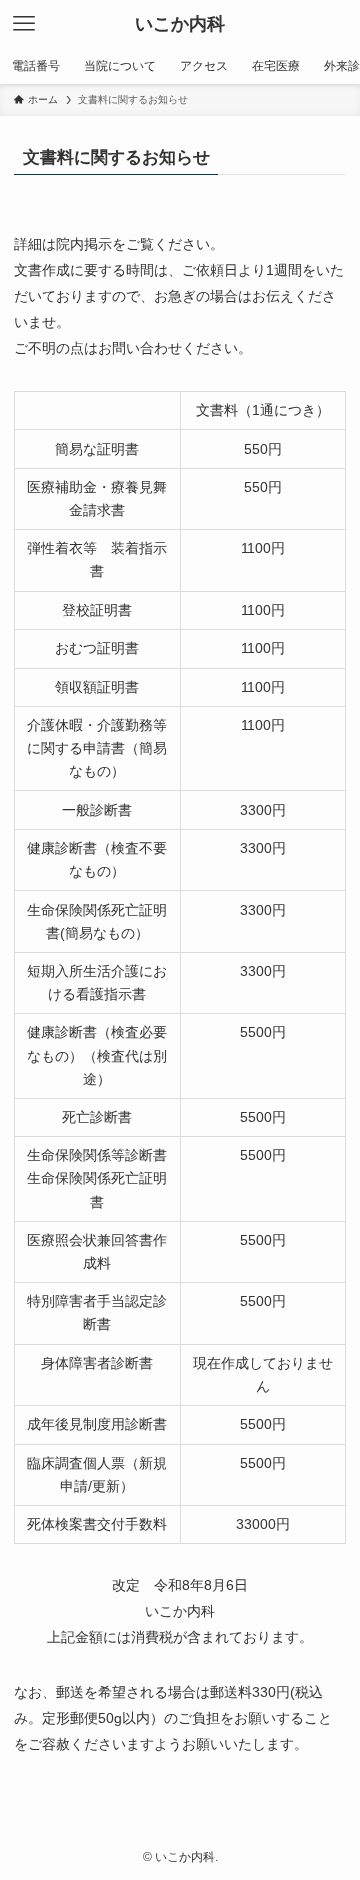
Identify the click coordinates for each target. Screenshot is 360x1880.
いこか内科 (180, 24)
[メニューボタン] (24, 24)
